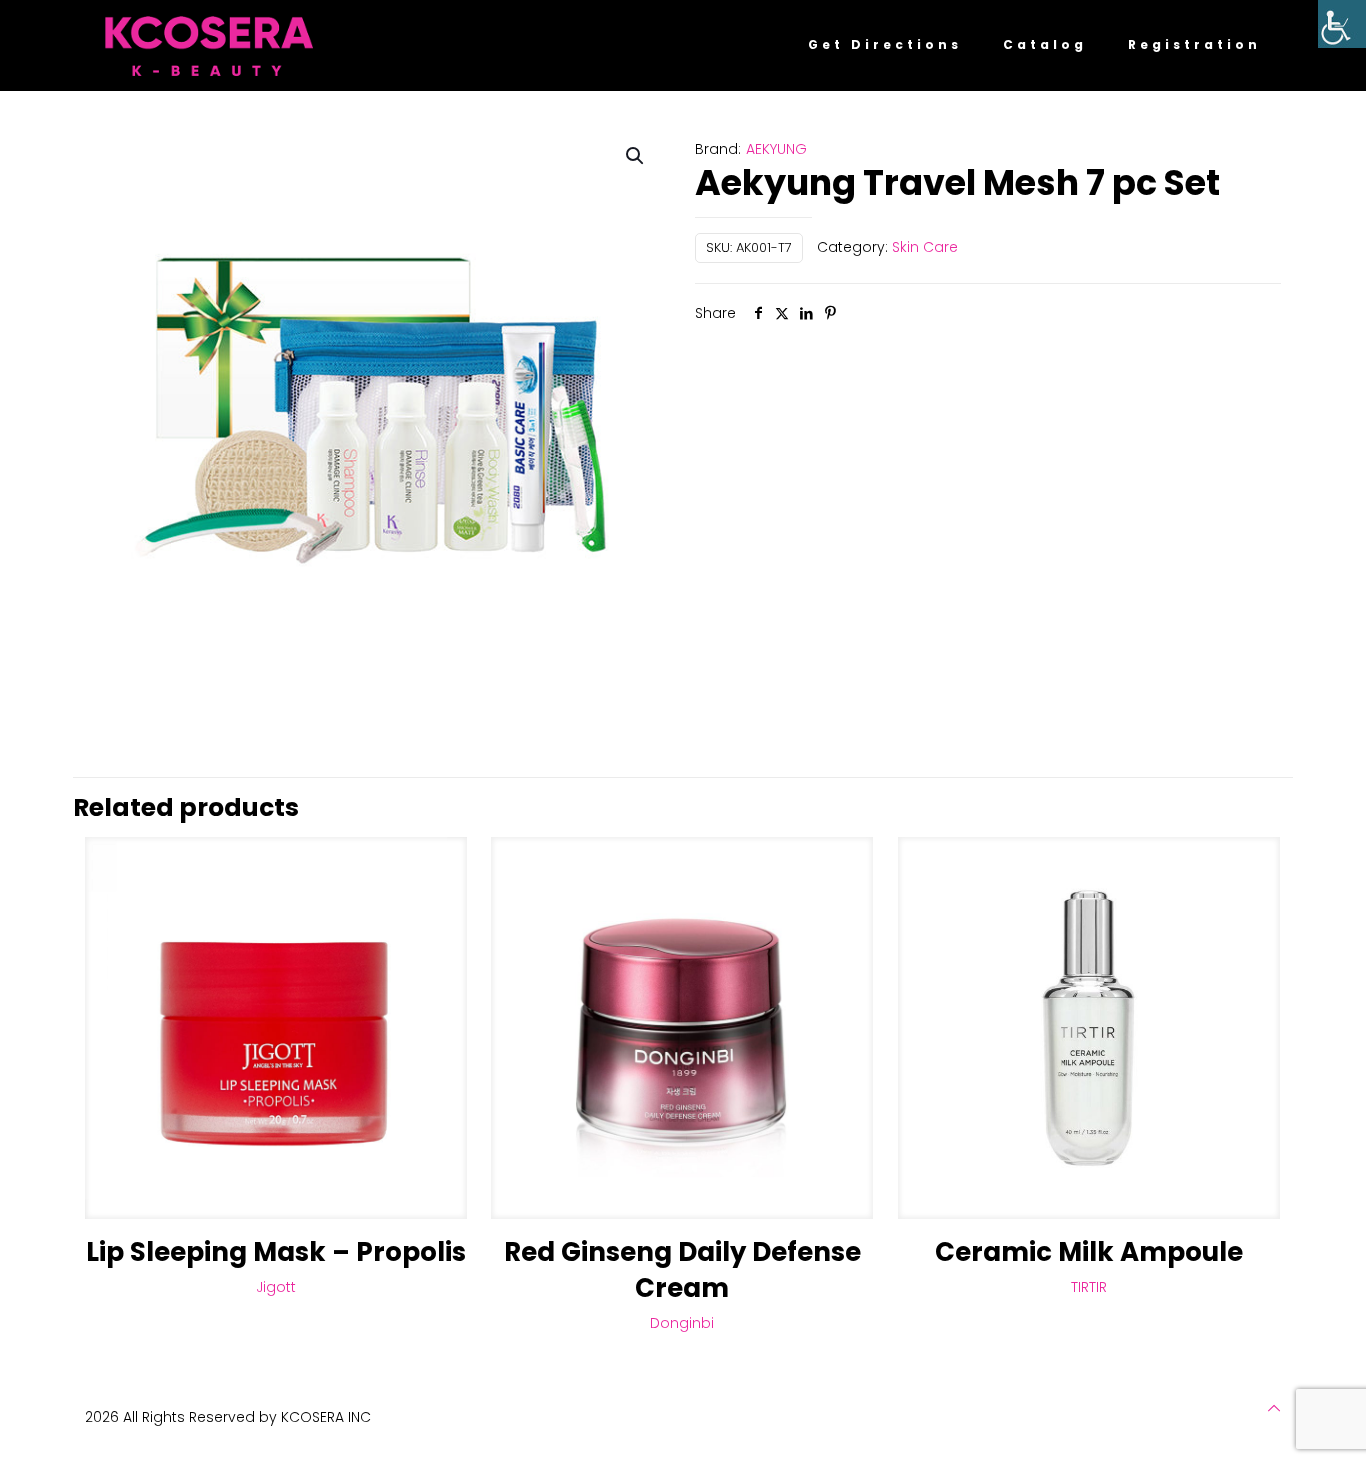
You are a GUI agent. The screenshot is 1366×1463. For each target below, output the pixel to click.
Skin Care (925, 247)
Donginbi (682, 1323)
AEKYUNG (776, 149)
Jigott (276, 1287)
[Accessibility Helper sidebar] (1342, 24)
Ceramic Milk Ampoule (1089, 1252)
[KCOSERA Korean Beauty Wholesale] (209, 45)
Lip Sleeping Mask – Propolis (276, 1252)
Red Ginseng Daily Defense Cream (682, 1270)
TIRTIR (1089, 1287)
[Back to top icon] (1274, 1408)
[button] (636, 156)
